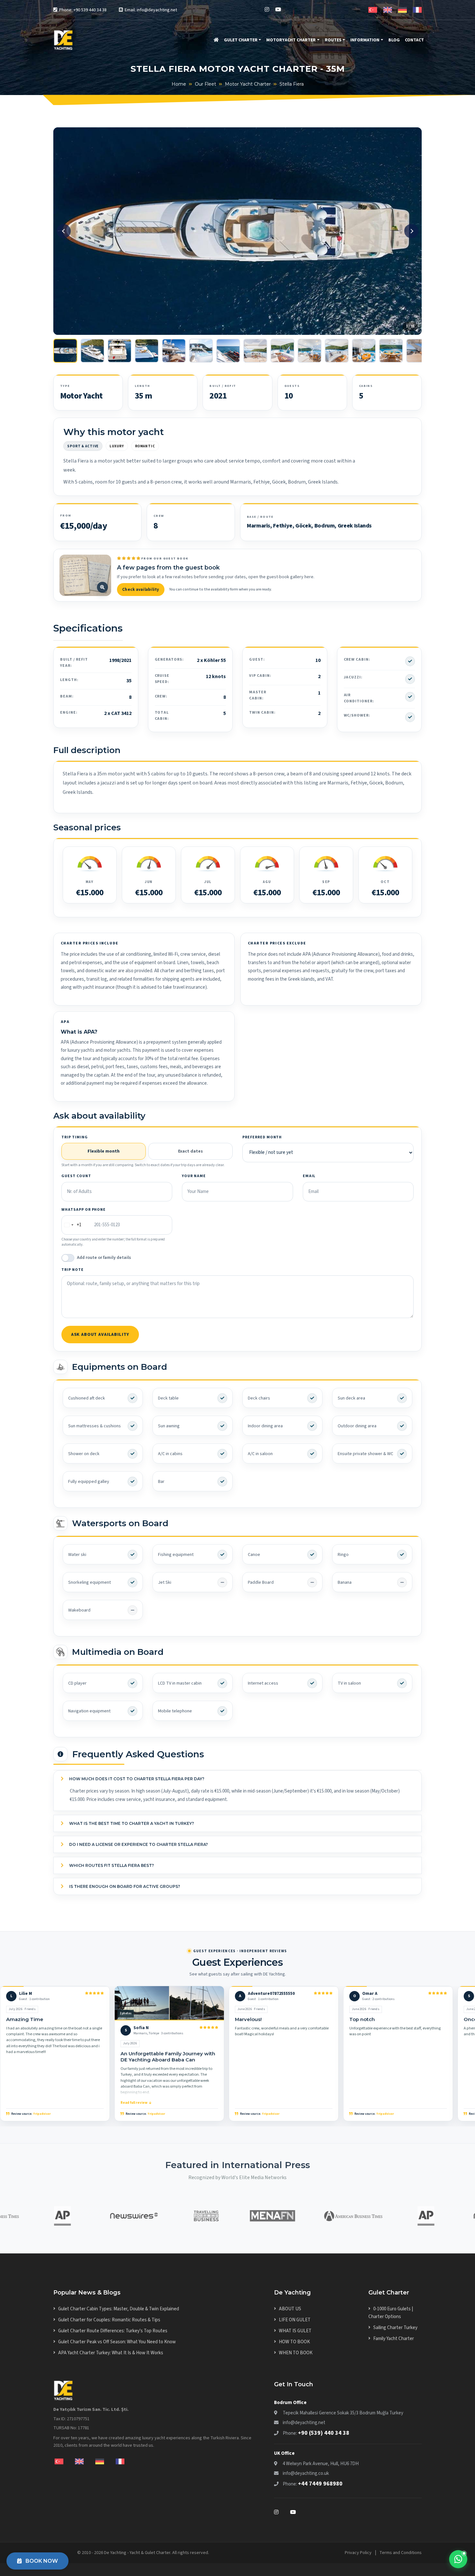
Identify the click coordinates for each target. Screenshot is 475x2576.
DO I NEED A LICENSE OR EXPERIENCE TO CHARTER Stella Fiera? (138, 1844)
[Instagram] (267, 10)
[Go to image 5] (174, 351)
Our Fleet (206, 84)
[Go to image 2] (92, 351)
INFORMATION (365, 40)
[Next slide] (411, 231)
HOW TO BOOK (294, 2342)
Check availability (141, 590)
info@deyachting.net (304, 2423)
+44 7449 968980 (320, 2484)
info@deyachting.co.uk (306, 2473)
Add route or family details (104, 1258)
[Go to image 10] (310, 351)
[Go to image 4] (147, 351)
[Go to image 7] (228, 351)
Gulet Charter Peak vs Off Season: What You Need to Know (117, 2342)
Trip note (73, 1270)
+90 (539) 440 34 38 (324, 2433)
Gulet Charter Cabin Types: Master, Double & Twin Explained (119, 2309)
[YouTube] (278, 10)
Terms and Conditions (401, 2553)
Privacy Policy (358, 2553)
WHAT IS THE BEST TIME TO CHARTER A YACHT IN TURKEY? (131, 1823)
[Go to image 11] (337, 351)
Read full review (134, 2103)
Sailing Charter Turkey (395, 2328)
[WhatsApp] (458, 2559)
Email (309, 1176)
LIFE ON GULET (295, 2320)
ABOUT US (290, 2309)
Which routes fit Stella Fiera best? (111, 1865)
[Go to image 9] (282, 351)
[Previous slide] (64, 231)
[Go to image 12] (364, 351)
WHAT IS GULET (295, 2331)
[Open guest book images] (85, 575)
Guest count (76, 1176)
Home (179, 84)
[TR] (373, 9)
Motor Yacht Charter (248, 84)
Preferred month (262, 1137)
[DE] (402, 9)
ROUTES (333, 40)
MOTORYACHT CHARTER (291, 40)
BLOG (394, 40)
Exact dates (190, 1151)
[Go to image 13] (391, 351)
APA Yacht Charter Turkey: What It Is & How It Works (111, 2353)
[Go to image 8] (255, 351)
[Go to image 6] (201, 351)
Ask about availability (100, 1335)
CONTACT (414, 40)
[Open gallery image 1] (238, 231)
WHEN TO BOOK (296, 2353)
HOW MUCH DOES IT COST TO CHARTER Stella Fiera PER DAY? (136, 1779)
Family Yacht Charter (394, 2339)
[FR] (417, 9)
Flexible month (104, 1151)
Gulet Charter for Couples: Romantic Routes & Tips (109, 2320)
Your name (194, 1176)
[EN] (388, 9)
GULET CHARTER (241, 40)
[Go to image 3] (120, 351)
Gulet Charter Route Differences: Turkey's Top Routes (113, 2331)
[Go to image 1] (65, 351)
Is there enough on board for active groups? (124, 1886)
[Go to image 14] (418, 351)
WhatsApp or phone (84, 1210)
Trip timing (75, 1137)
